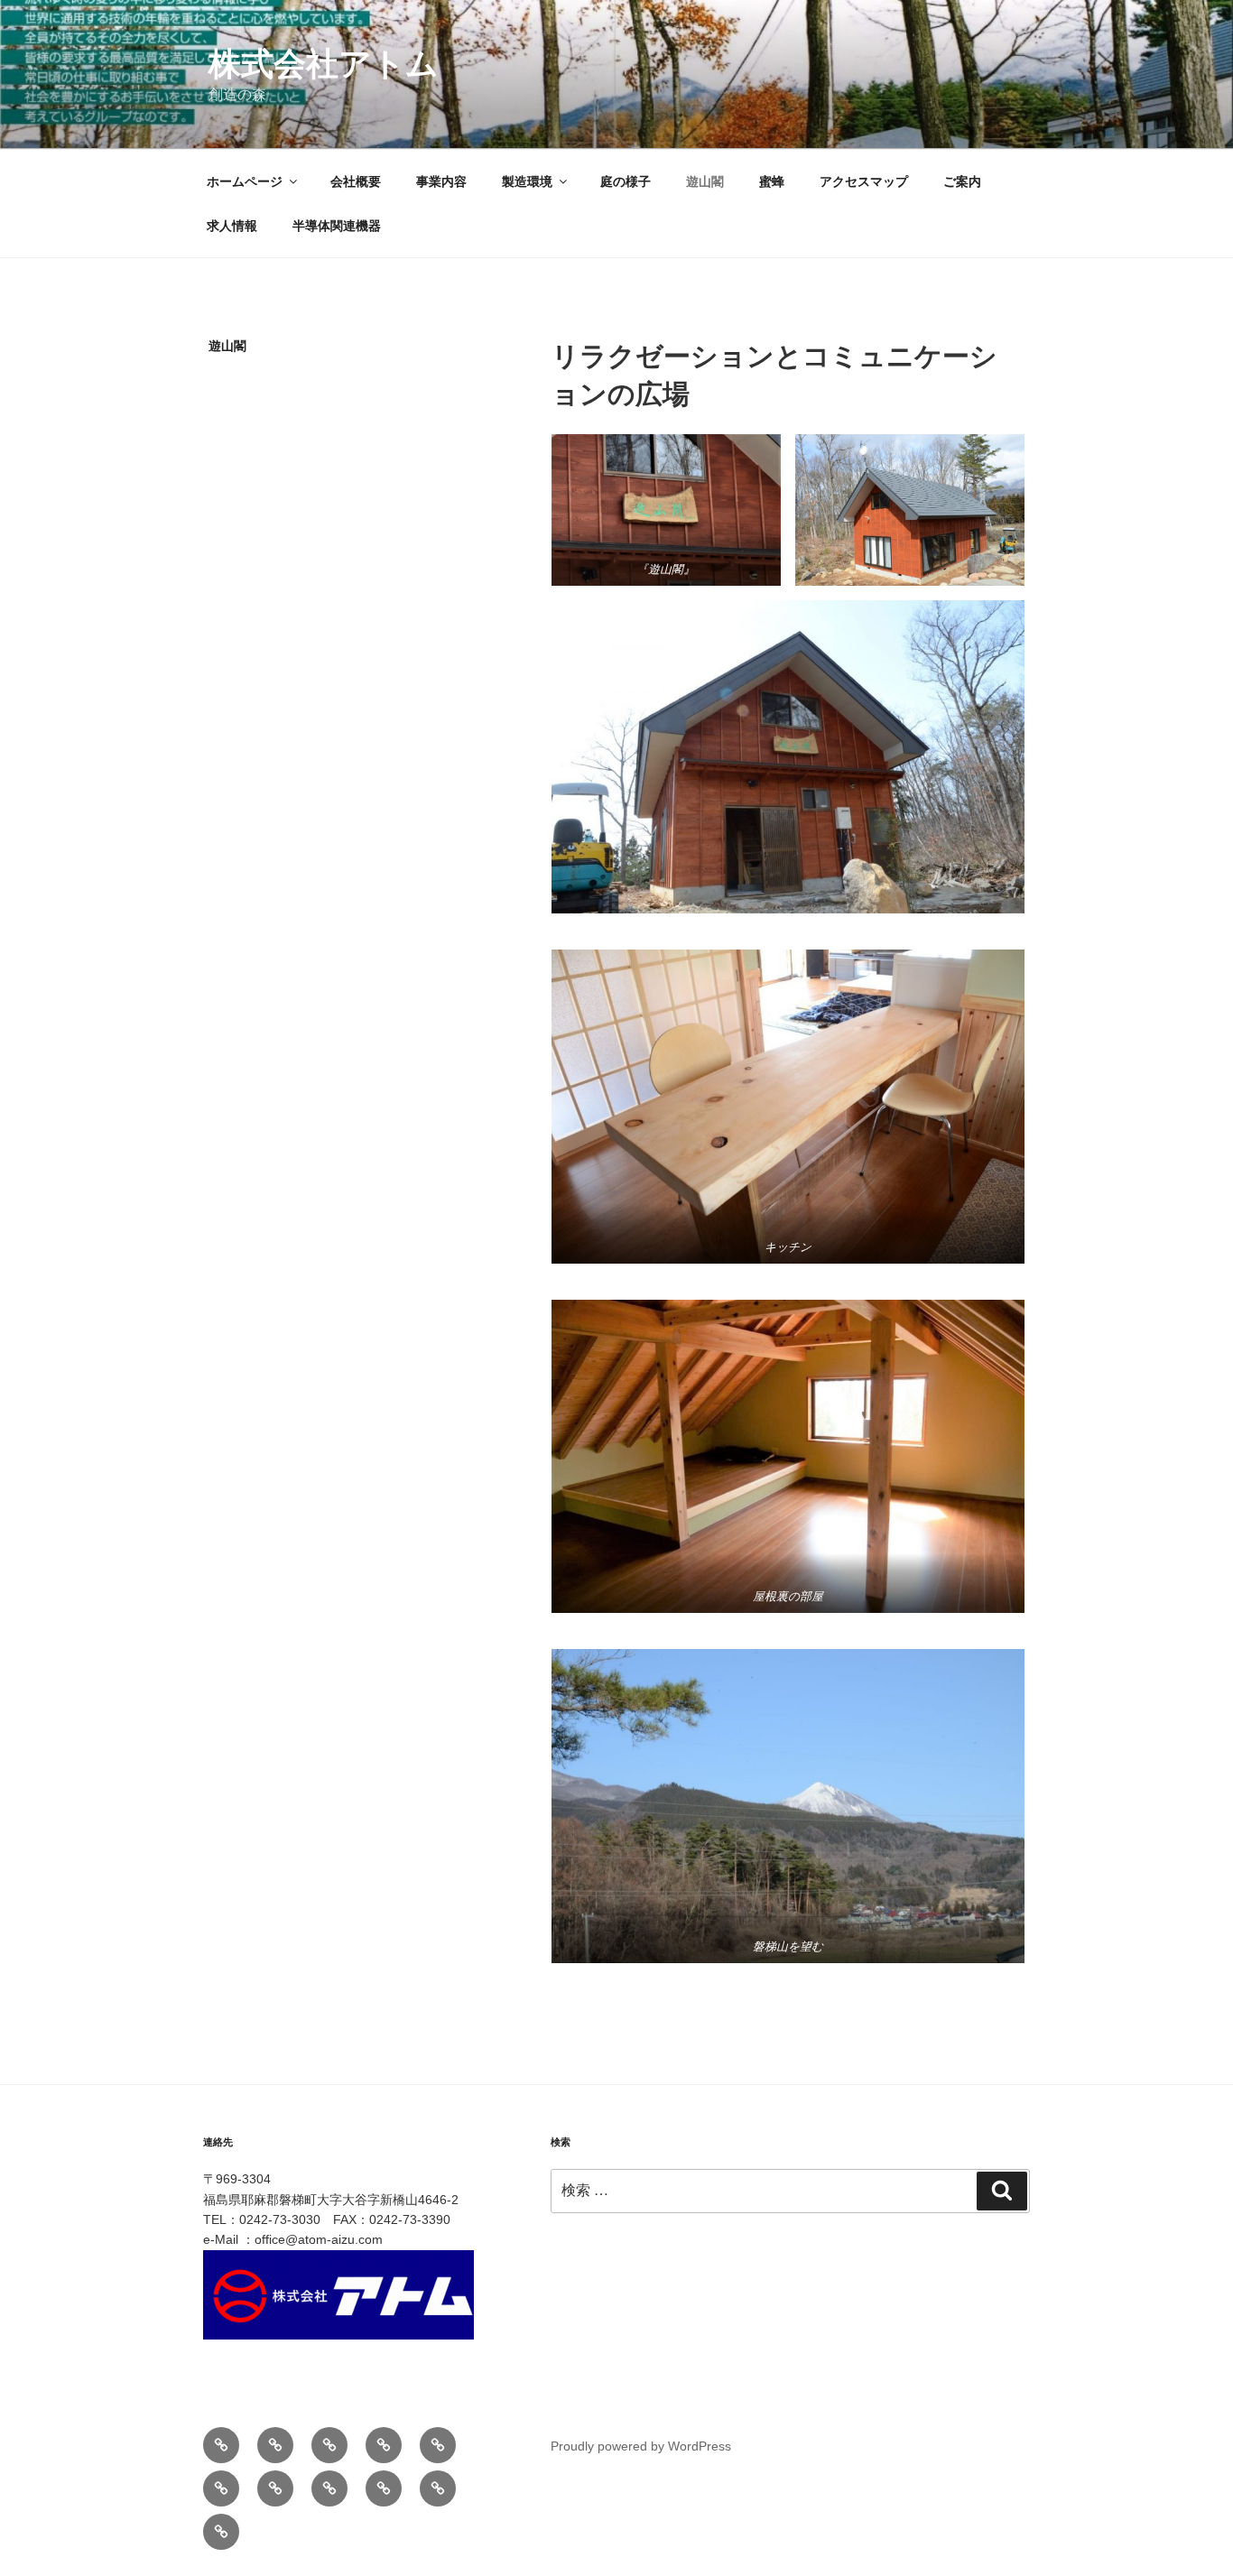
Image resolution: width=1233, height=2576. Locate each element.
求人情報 (232, 226)
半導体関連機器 (337, 226)
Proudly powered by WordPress (641, 2446)
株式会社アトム (324, 64)
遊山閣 (705, 181)
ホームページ (245, 181)
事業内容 (441, 181)
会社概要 (356, 181)
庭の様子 (626, 181)
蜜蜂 (772, 181)
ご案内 (962, 181)
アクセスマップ (864, 181)
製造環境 (527, 181)
